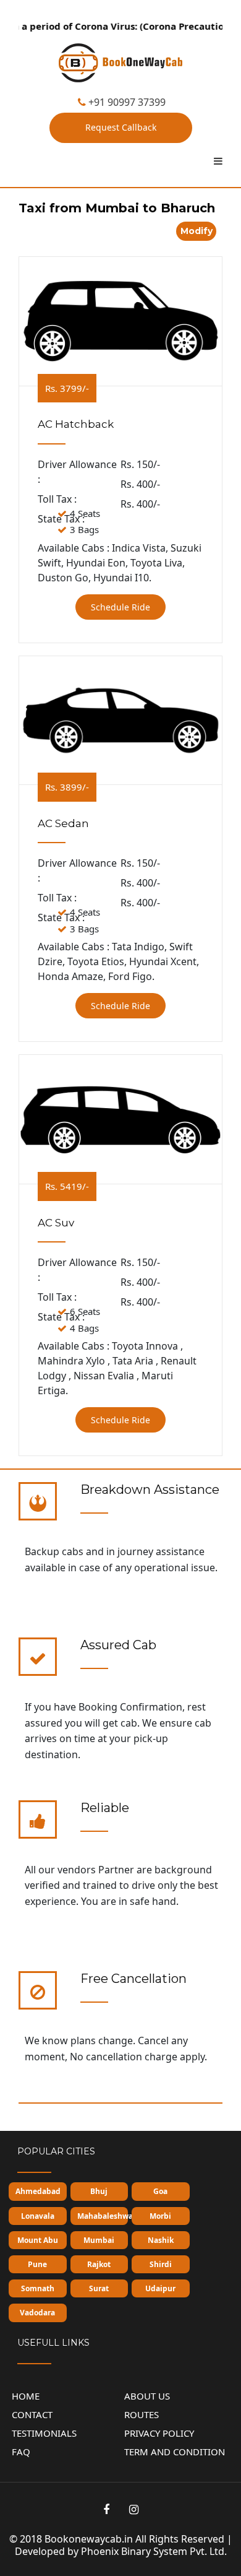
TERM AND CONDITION (175, 2452)
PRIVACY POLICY (159, 2433)
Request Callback (121, 127)
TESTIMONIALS (44, 2433)
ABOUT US (147, 2396)
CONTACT (32, 2414)
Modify (197, 231)
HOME (26, 2396)
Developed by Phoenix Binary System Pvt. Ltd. (121, 2551)
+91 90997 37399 (126, 102)
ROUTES (142, 2414)
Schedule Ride (120, 607)
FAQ (21, 2452)
